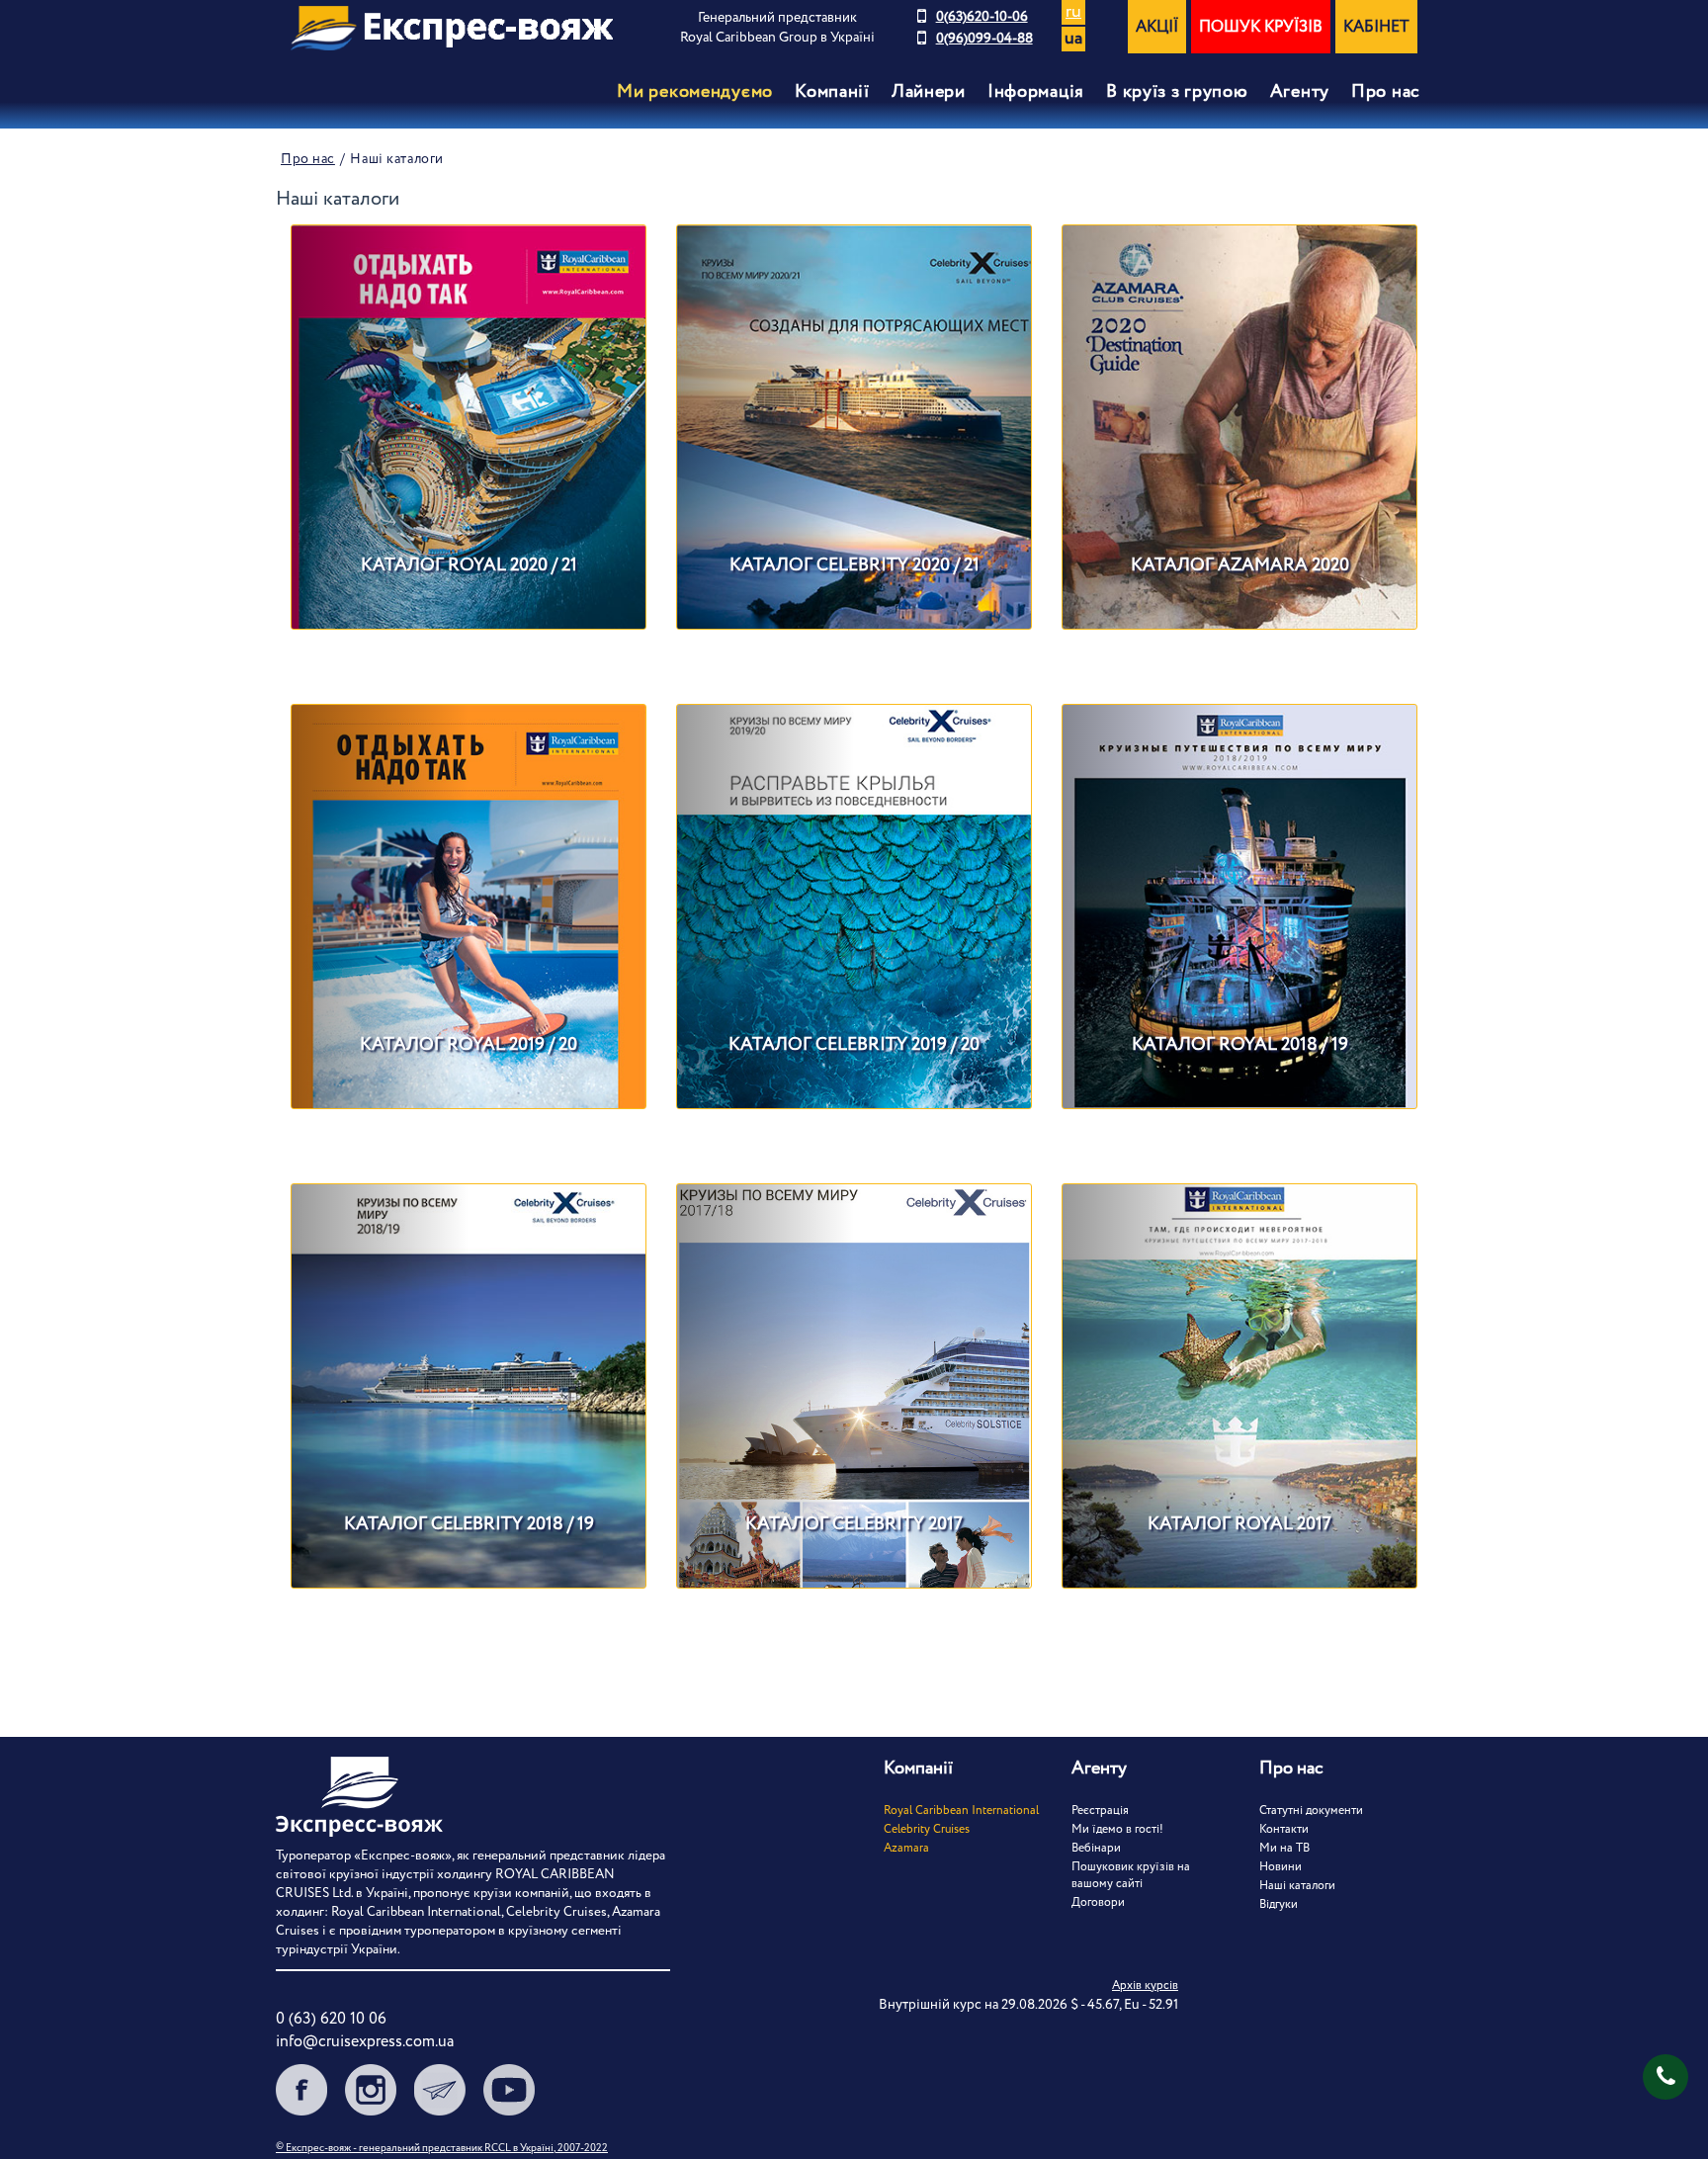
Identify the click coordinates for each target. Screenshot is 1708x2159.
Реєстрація (1100, 1811)
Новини (1281, 1867)
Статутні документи (1311, 1811)
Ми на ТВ (1284, 1848)
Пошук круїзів (1261, 27)
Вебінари (1096, 1848)
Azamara (906, 1848)
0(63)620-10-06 (982, 17)
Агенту (1300, 92)
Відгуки (1279, 1904)
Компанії (832, 92)
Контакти (1284, 1829)
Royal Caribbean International (961, 1811)
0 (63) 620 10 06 (331, 2019)
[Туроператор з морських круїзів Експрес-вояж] (452, 28)
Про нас (1386, 92)
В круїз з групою (1177, 92)
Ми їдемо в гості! (1117, 1829)
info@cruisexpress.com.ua (365, 2042)
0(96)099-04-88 (984, 39)
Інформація (1036, 92)
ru (1073, 12)
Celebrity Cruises (927, 1829)
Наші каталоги (1297, 1886)
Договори (1098, 1902)
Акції (1157, 27)
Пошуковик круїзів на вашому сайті (1131, 1875)
